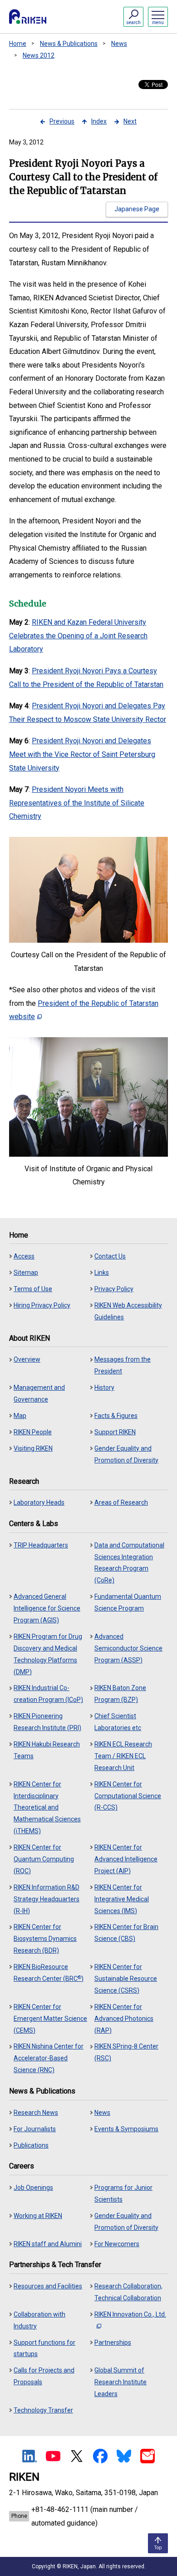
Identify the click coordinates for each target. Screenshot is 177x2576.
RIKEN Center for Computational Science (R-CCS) (128, 1796)
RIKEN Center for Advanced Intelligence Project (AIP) (126, 1859)
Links (102, 1273)
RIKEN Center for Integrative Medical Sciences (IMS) (122, 1899)
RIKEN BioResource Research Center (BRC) (49, 1973)
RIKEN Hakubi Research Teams (47, 1750)
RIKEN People (33, 1432)
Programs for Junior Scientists (123, 2193)
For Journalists (35, 2129)
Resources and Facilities (48, 2286)
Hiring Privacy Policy (42, 1305)
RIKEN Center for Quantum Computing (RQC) (44, 1859)
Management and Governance (39, 1393)
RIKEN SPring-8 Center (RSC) (126, 2052)
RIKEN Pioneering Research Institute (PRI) (47, 1722)
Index (99, 121)
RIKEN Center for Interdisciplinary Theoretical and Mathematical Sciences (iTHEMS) (47, 1808)
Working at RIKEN (38, 2216)
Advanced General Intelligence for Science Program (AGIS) (47, 1608)
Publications (31, 2145)
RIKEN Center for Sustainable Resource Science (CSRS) (126, 1979)
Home (18, 44)
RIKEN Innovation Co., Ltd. (130, 2314)
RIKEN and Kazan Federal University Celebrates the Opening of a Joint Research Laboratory (78, 636)
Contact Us (110, 1256)
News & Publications (69, 44)
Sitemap (26, 1273)
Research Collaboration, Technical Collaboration (128, 2292)
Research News (36, 2113)
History (104, 1387)
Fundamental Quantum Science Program (128, 1602)
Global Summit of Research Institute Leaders (120, 2382)
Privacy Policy (114, 1289)
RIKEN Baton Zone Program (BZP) (120, 1694)
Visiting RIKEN (33, 1448)
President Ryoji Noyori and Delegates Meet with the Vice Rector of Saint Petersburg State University (82, 754)
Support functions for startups (44, 2348)
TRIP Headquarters (41, 1545)
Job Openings (33, 2188)
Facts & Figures (116, 1416)
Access (24, 1256)
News (119, 44)
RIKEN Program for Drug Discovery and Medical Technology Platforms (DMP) (48, 1654)
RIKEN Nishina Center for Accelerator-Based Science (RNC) (49, 2058)
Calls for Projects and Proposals (44, 2376)
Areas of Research (121, 1502)
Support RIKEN (115, 1432)
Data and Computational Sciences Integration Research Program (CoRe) (129, 1563)
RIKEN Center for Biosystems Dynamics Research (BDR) (45, 1939)
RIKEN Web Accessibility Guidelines (128, 1311)
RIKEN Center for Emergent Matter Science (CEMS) (50, 2019)
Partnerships (113, 2342)
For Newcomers (117, 2244)
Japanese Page (137, 209)
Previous (62, 121)
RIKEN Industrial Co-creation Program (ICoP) (48, 1694)
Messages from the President (123, 1365)
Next (130, 121)
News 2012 (39, 55)
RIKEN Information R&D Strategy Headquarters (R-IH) (47, 1899)
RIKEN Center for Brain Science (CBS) (126, 1933)
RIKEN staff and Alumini (48, 2244)
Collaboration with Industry (39, 2320)
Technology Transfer (43, 2410)
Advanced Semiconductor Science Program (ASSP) (128, 1648)
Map (20, 1416)
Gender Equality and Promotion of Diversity (126, 1454)
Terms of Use (33, 1289)
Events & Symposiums (126, 2129)
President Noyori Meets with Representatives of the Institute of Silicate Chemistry (77, 803)
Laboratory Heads (39, 1502)
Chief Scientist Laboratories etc (118, 1722)
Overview (27, 1359)
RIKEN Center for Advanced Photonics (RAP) (124, 2019)
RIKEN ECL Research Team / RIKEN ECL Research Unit (123, 1756)
